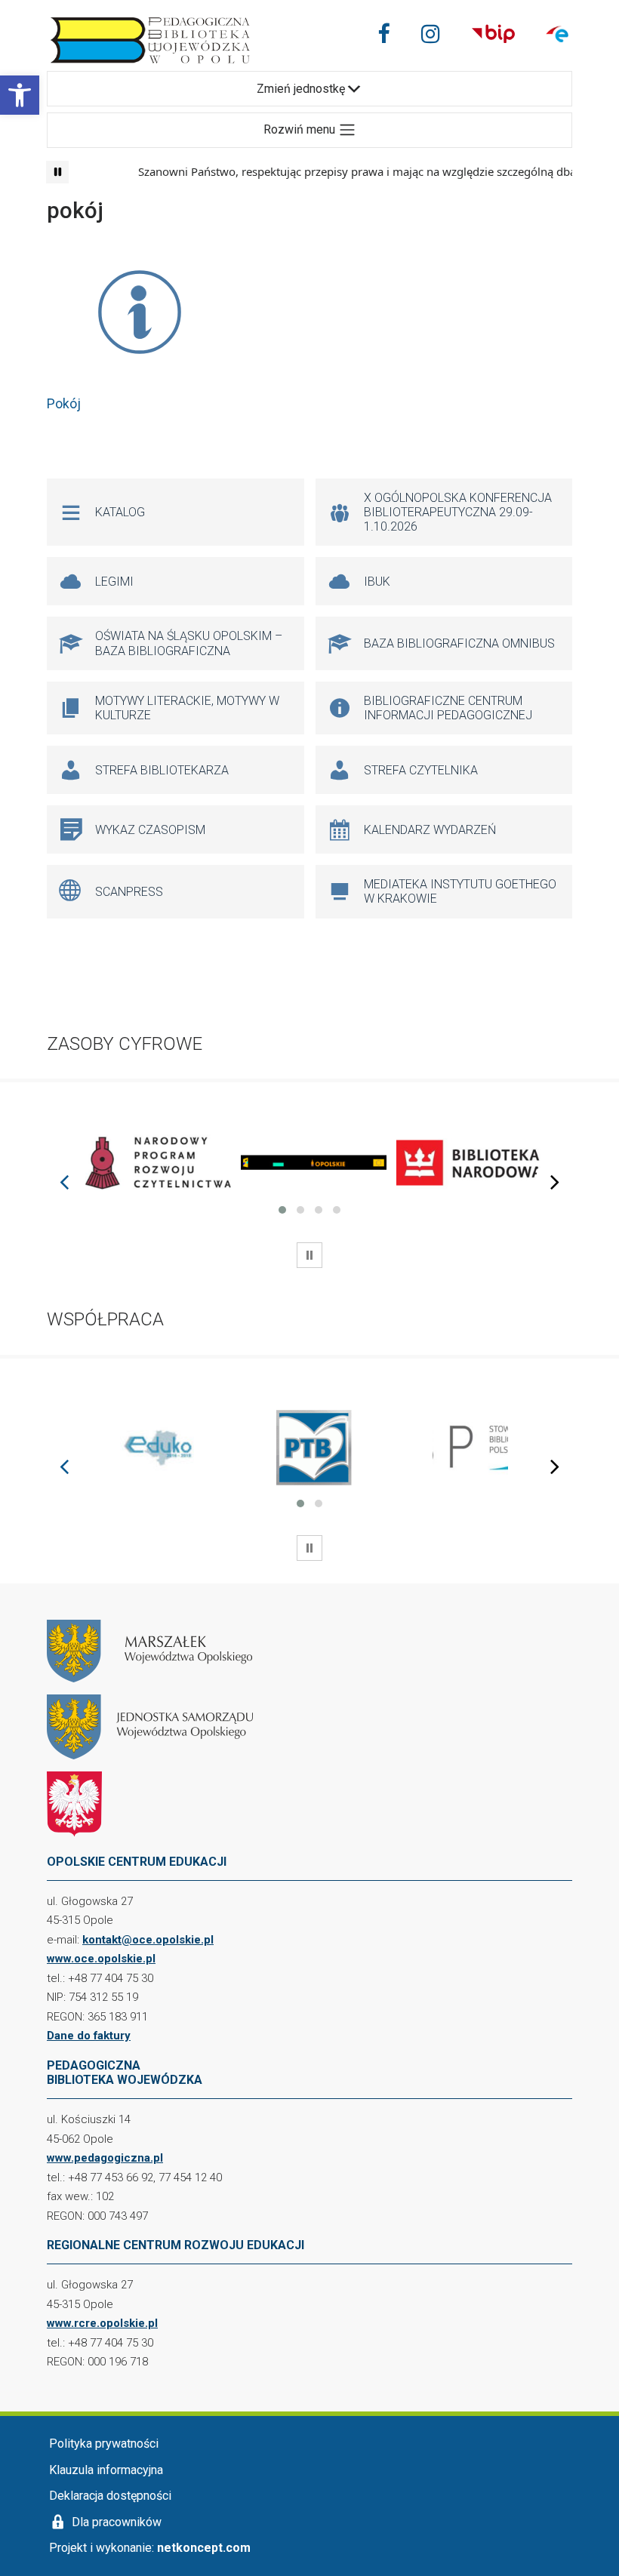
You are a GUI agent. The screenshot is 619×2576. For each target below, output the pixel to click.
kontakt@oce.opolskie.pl (148, 1940)
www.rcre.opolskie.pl (102, 2323)
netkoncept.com (204, 2548)
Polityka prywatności (104, 2444)
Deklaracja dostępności (110, 2496)
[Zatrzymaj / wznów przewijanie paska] (57, 172)
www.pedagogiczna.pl (105, 2158)
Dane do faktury (89, 2036)
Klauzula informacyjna (106, 2470)
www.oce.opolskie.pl (101, 1959)
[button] (20, 95)
